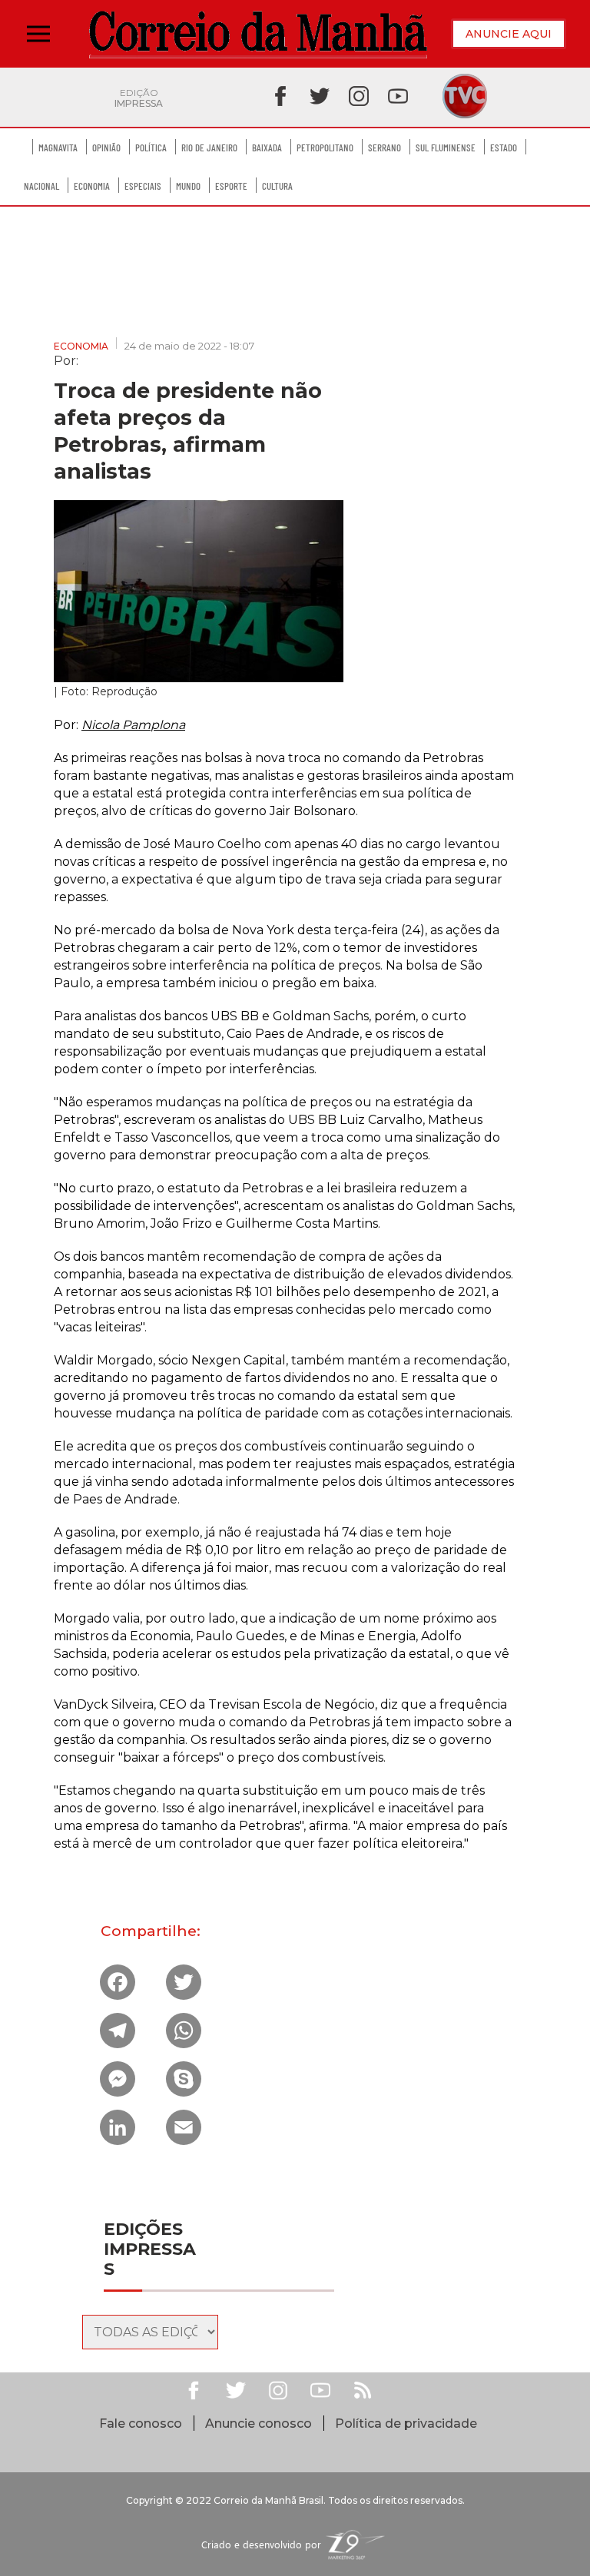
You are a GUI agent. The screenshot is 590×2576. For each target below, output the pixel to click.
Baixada (267, 148)
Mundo (188, 186)
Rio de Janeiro (209, 148)
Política (151, 148)
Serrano (384, 148)
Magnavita (58, 148)
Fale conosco (141, 2423)
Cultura (277, 186)
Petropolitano (325, 148)
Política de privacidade (406, 2423)
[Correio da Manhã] (258, 34)
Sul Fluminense (446, 148)
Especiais (143, 186)
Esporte (231, 186)
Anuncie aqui (509, 34)
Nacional (41, 186)
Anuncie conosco (259, 2423)
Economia (92, 186)
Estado (504, 148)
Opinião (106, 148)
